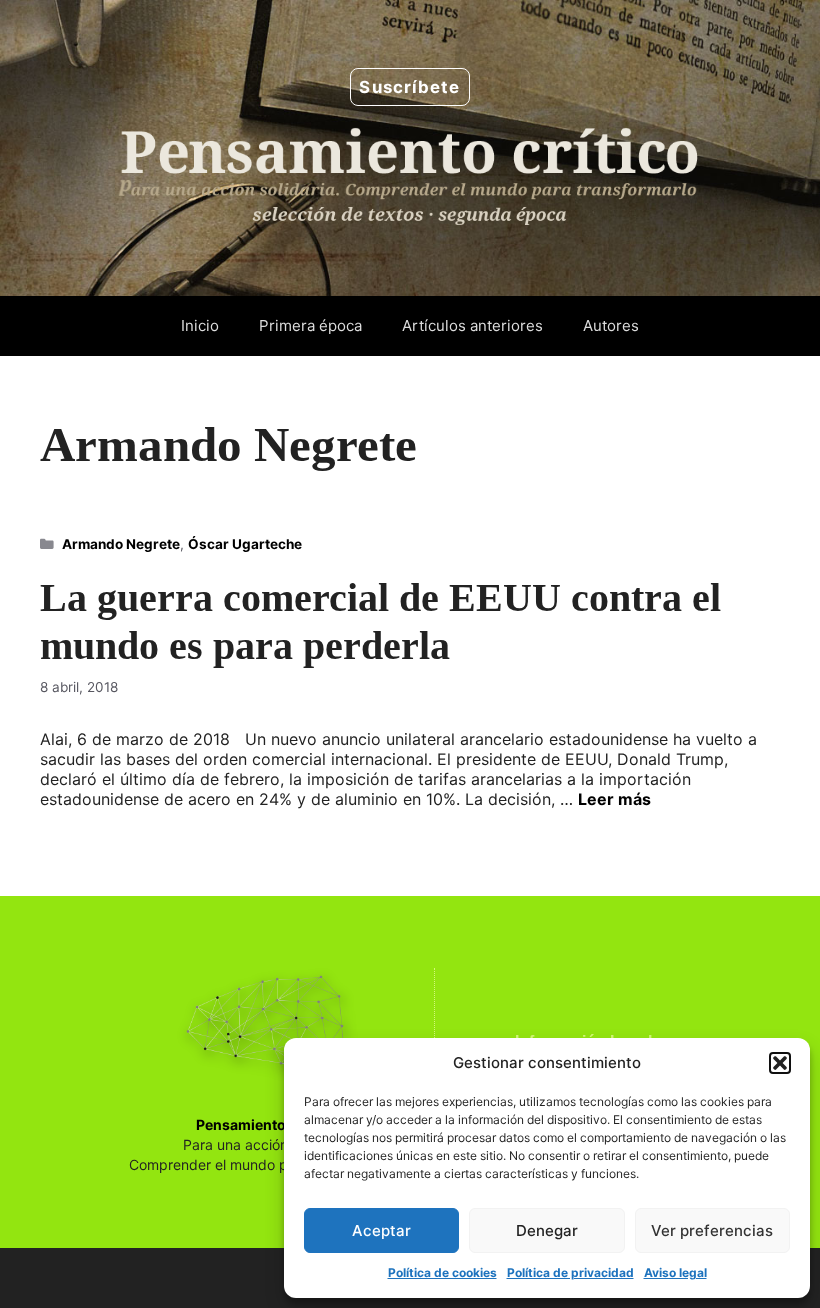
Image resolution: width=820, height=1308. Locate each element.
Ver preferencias (712, 1230)
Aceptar (381, 1230)
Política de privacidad (570, 1272)
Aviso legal (675, 1272)
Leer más (614, 799)
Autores (611, 325)
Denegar (547, 1230)
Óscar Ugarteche (245, 544)
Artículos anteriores (472, 325)
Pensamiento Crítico (266, 1124)
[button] (780, 1063)
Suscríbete (409, 87)
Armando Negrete (121, 544)
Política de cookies (442, 1272)
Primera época (310, 325)
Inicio (200, 325)
